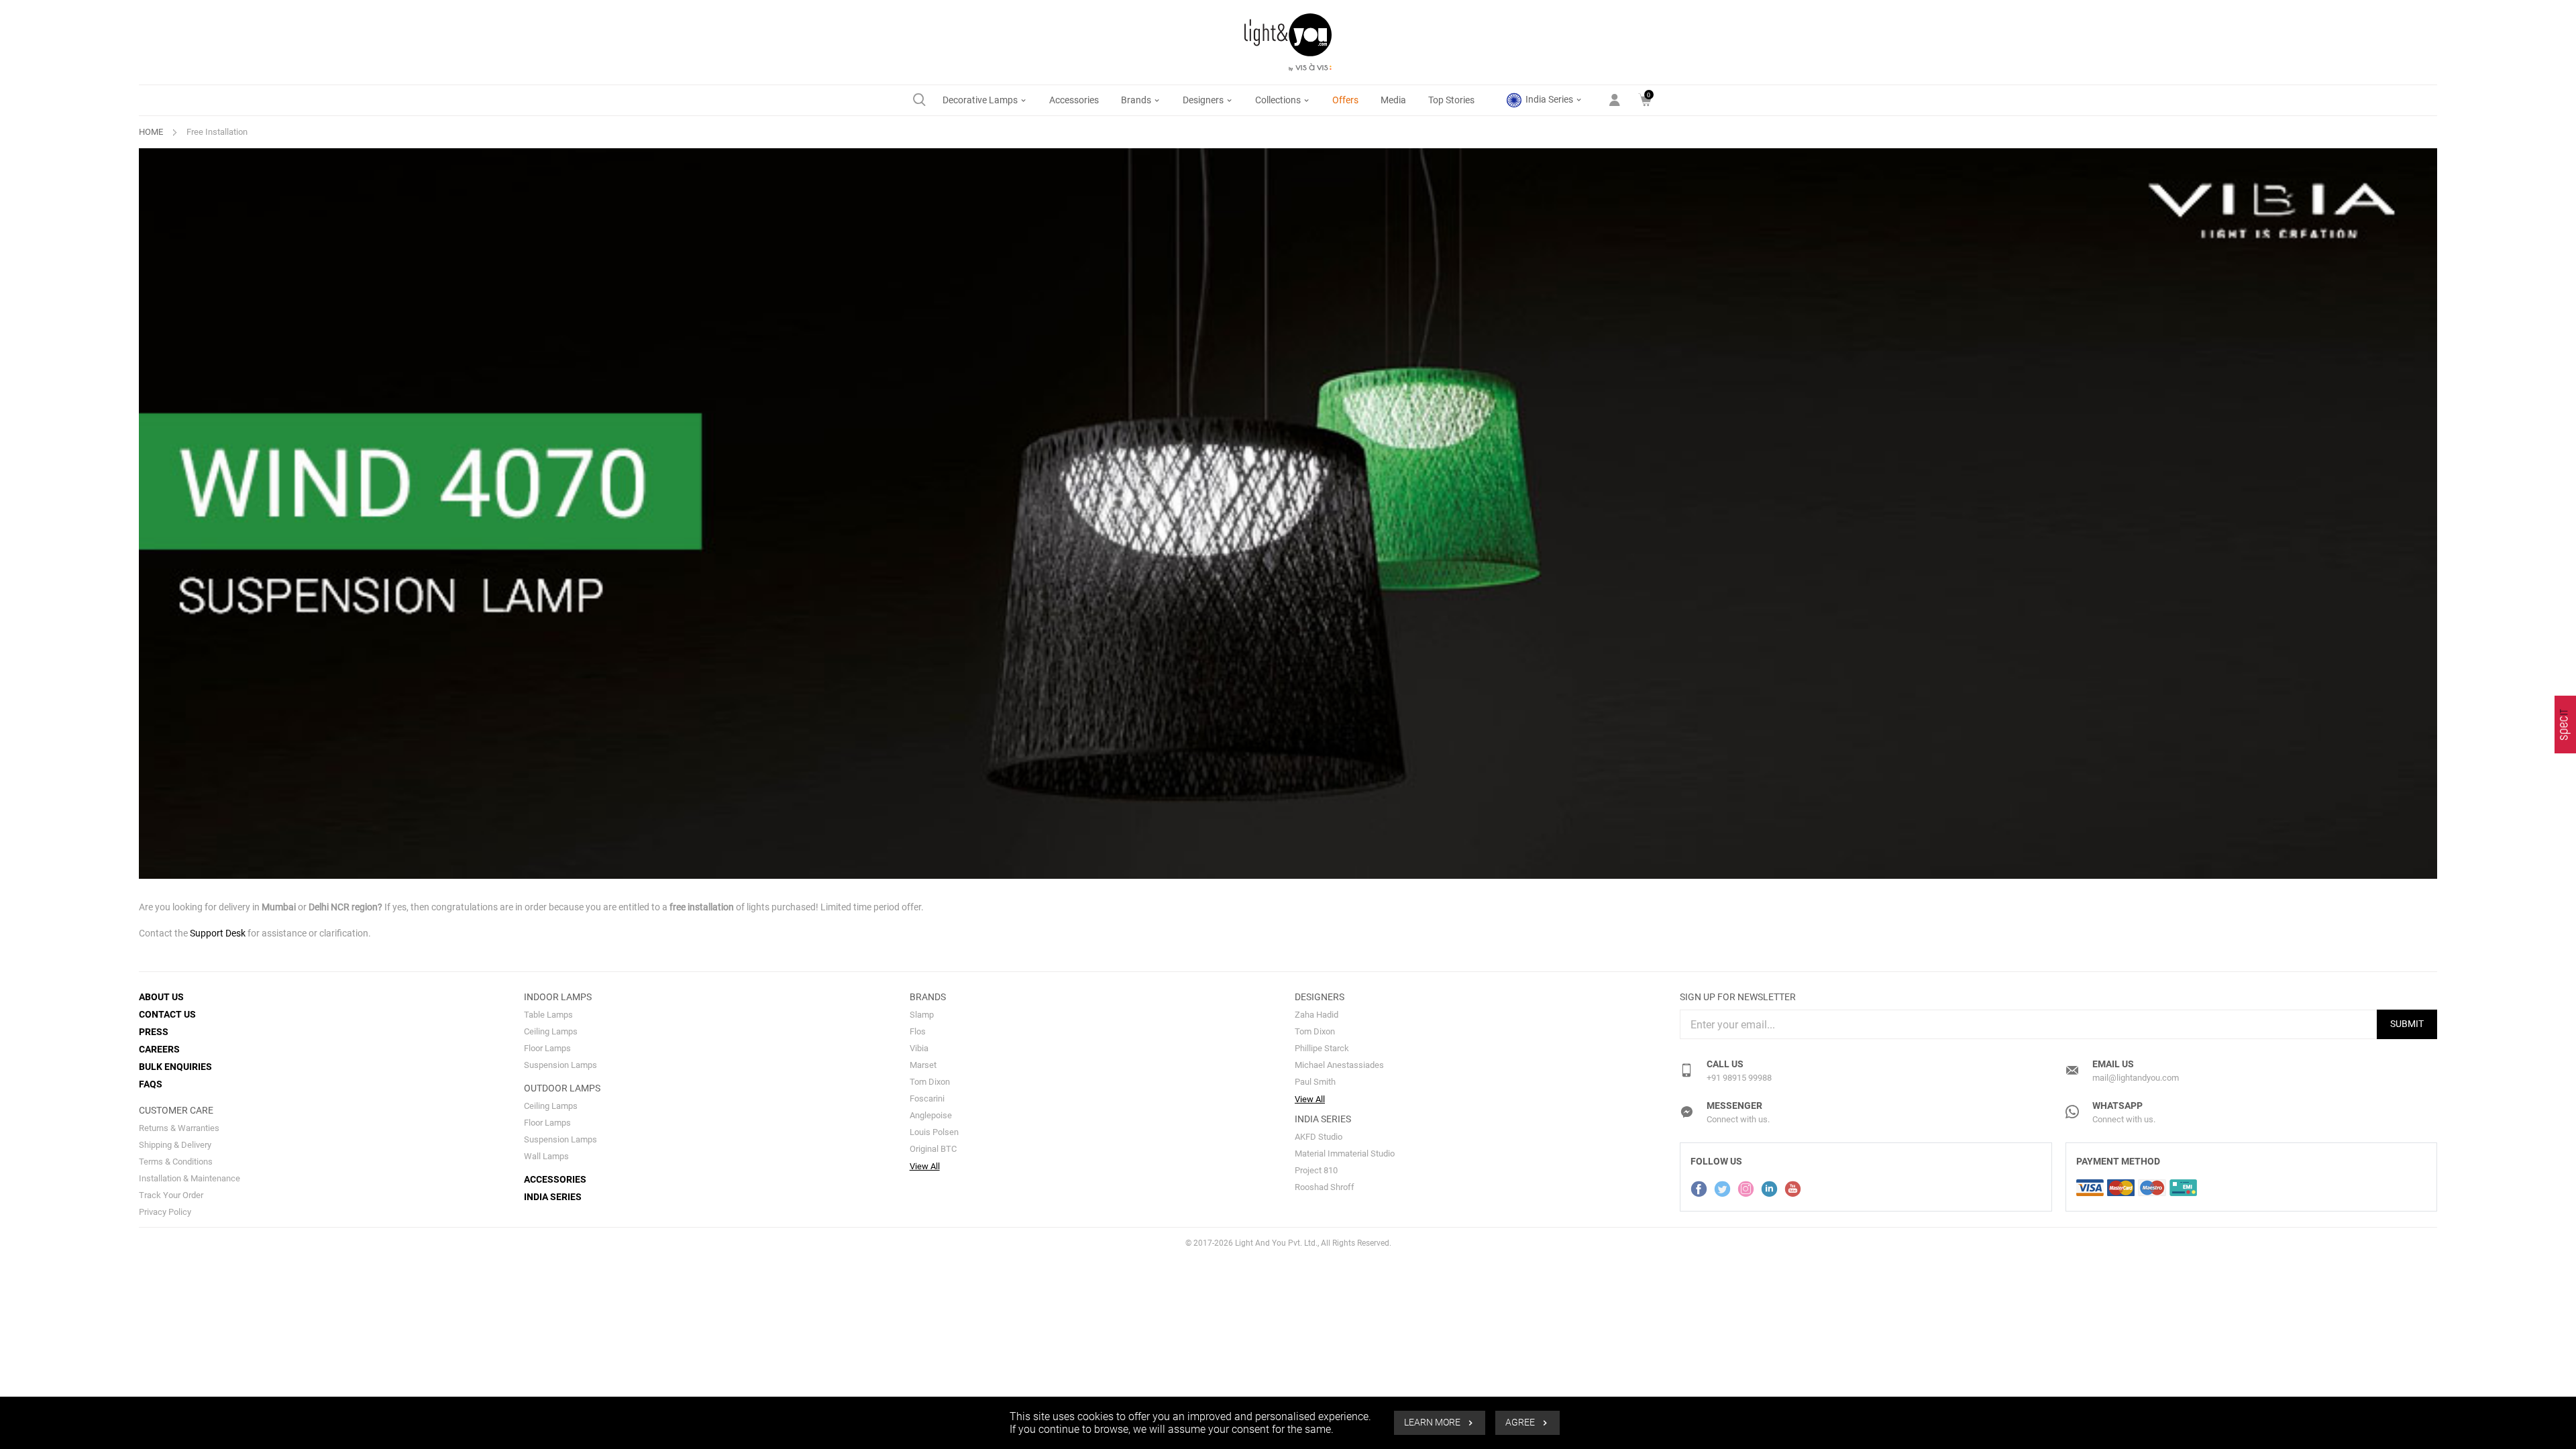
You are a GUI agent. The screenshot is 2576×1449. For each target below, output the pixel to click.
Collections (1279, 100)
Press (154, 1032)
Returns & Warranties (179, 1128)
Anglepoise (931, 1115)
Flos (918, 1031)
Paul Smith (1315, 1082)
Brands (1137, 100)
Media (1393, 100)
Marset (923, 1065)
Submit (2407, 1024)
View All (925, 1166)
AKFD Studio (1319, 1137)
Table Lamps (548, 1015)
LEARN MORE (1433, 1423)
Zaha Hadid (1317, 1015)
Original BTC (933, 1149)
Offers (1345, 100)
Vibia (919, 1048)
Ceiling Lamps (551, 1031)
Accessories (1074, 100)
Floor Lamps (547, 1048)
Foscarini (927, 1098)
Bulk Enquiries (175, 1067)
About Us (161, 997)
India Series (1549, 99)
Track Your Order (171, 1195)
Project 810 (1316, 1170)
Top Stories (1451, 100)
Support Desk (218, 933)
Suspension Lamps (560, 1065)
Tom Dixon (930, 1082)
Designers (1204, 100)
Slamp (922, 1015)
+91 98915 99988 (1739, 1078)
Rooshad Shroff (1325, 1187)
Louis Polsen (934, 1132)
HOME (151, 132)
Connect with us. (1738, 1119)
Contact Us (167, 1014)
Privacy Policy (165, 1212)
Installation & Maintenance (190, 1178)
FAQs (151, 1084)
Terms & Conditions (176, 1162)
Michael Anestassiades (1339, 1065)
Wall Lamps (546, 1156)
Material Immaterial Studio (1345, 1153)
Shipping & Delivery (175, 1145)
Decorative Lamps (981, 100)
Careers (159, 1049)
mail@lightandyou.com (2136, 1078)
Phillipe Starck (1322, 1048)
